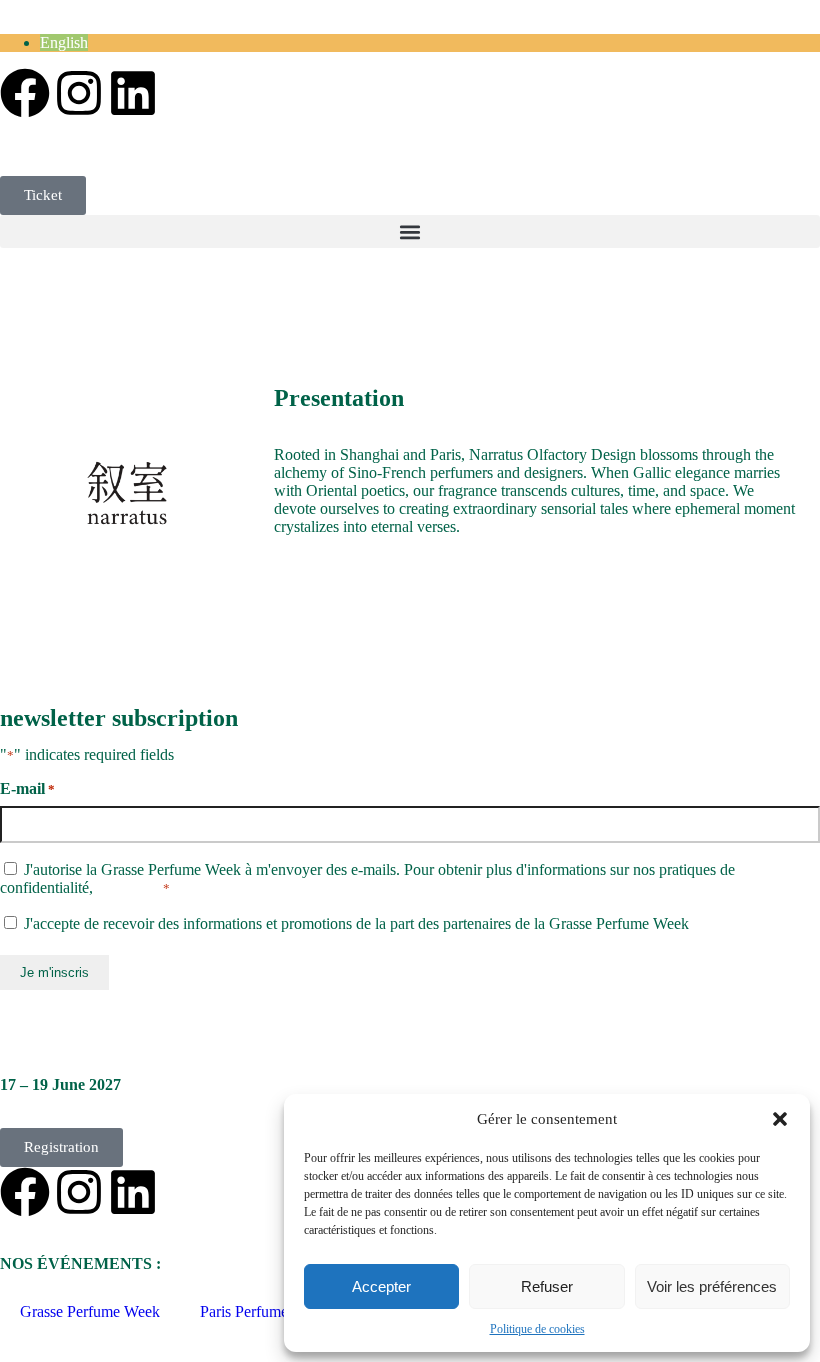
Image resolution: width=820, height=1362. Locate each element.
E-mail (27, 788)
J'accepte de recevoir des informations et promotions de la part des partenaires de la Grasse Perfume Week (356, 923)
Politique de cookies (537, 1329)
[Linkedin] (133, 93)
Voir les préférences (712, 1286)
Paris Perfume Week (264, 1311)
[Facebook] (25, 93)
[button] (780, 1119)
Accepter (381, 1286)
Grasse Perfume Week (90, 1311)
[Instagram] (79, 93)
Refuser (547, 1286)
